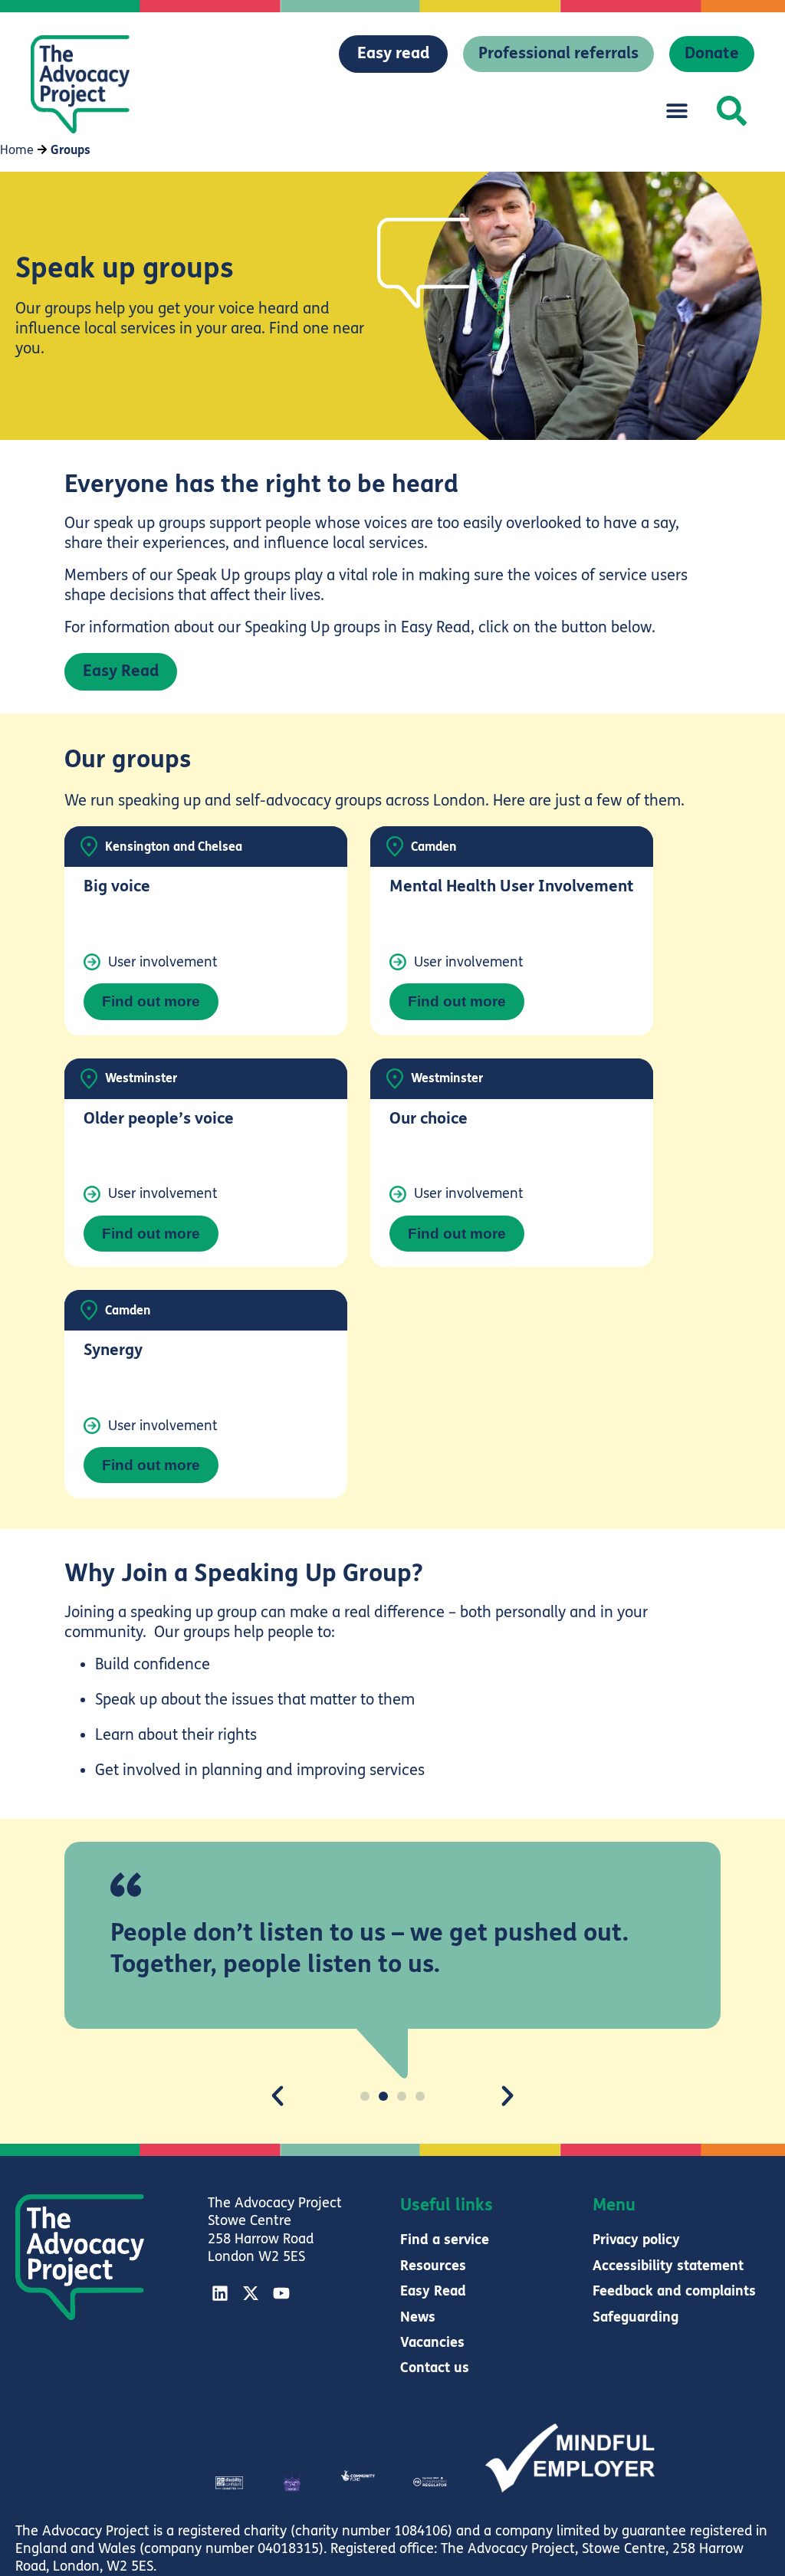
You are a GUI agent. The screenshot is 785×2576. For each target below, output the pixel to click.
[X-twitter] (251, 2293)
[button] (677, 111)
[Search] (732, 111)
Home (17, 150)
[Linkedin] (220, 2293)
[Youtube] (281, 2293)
